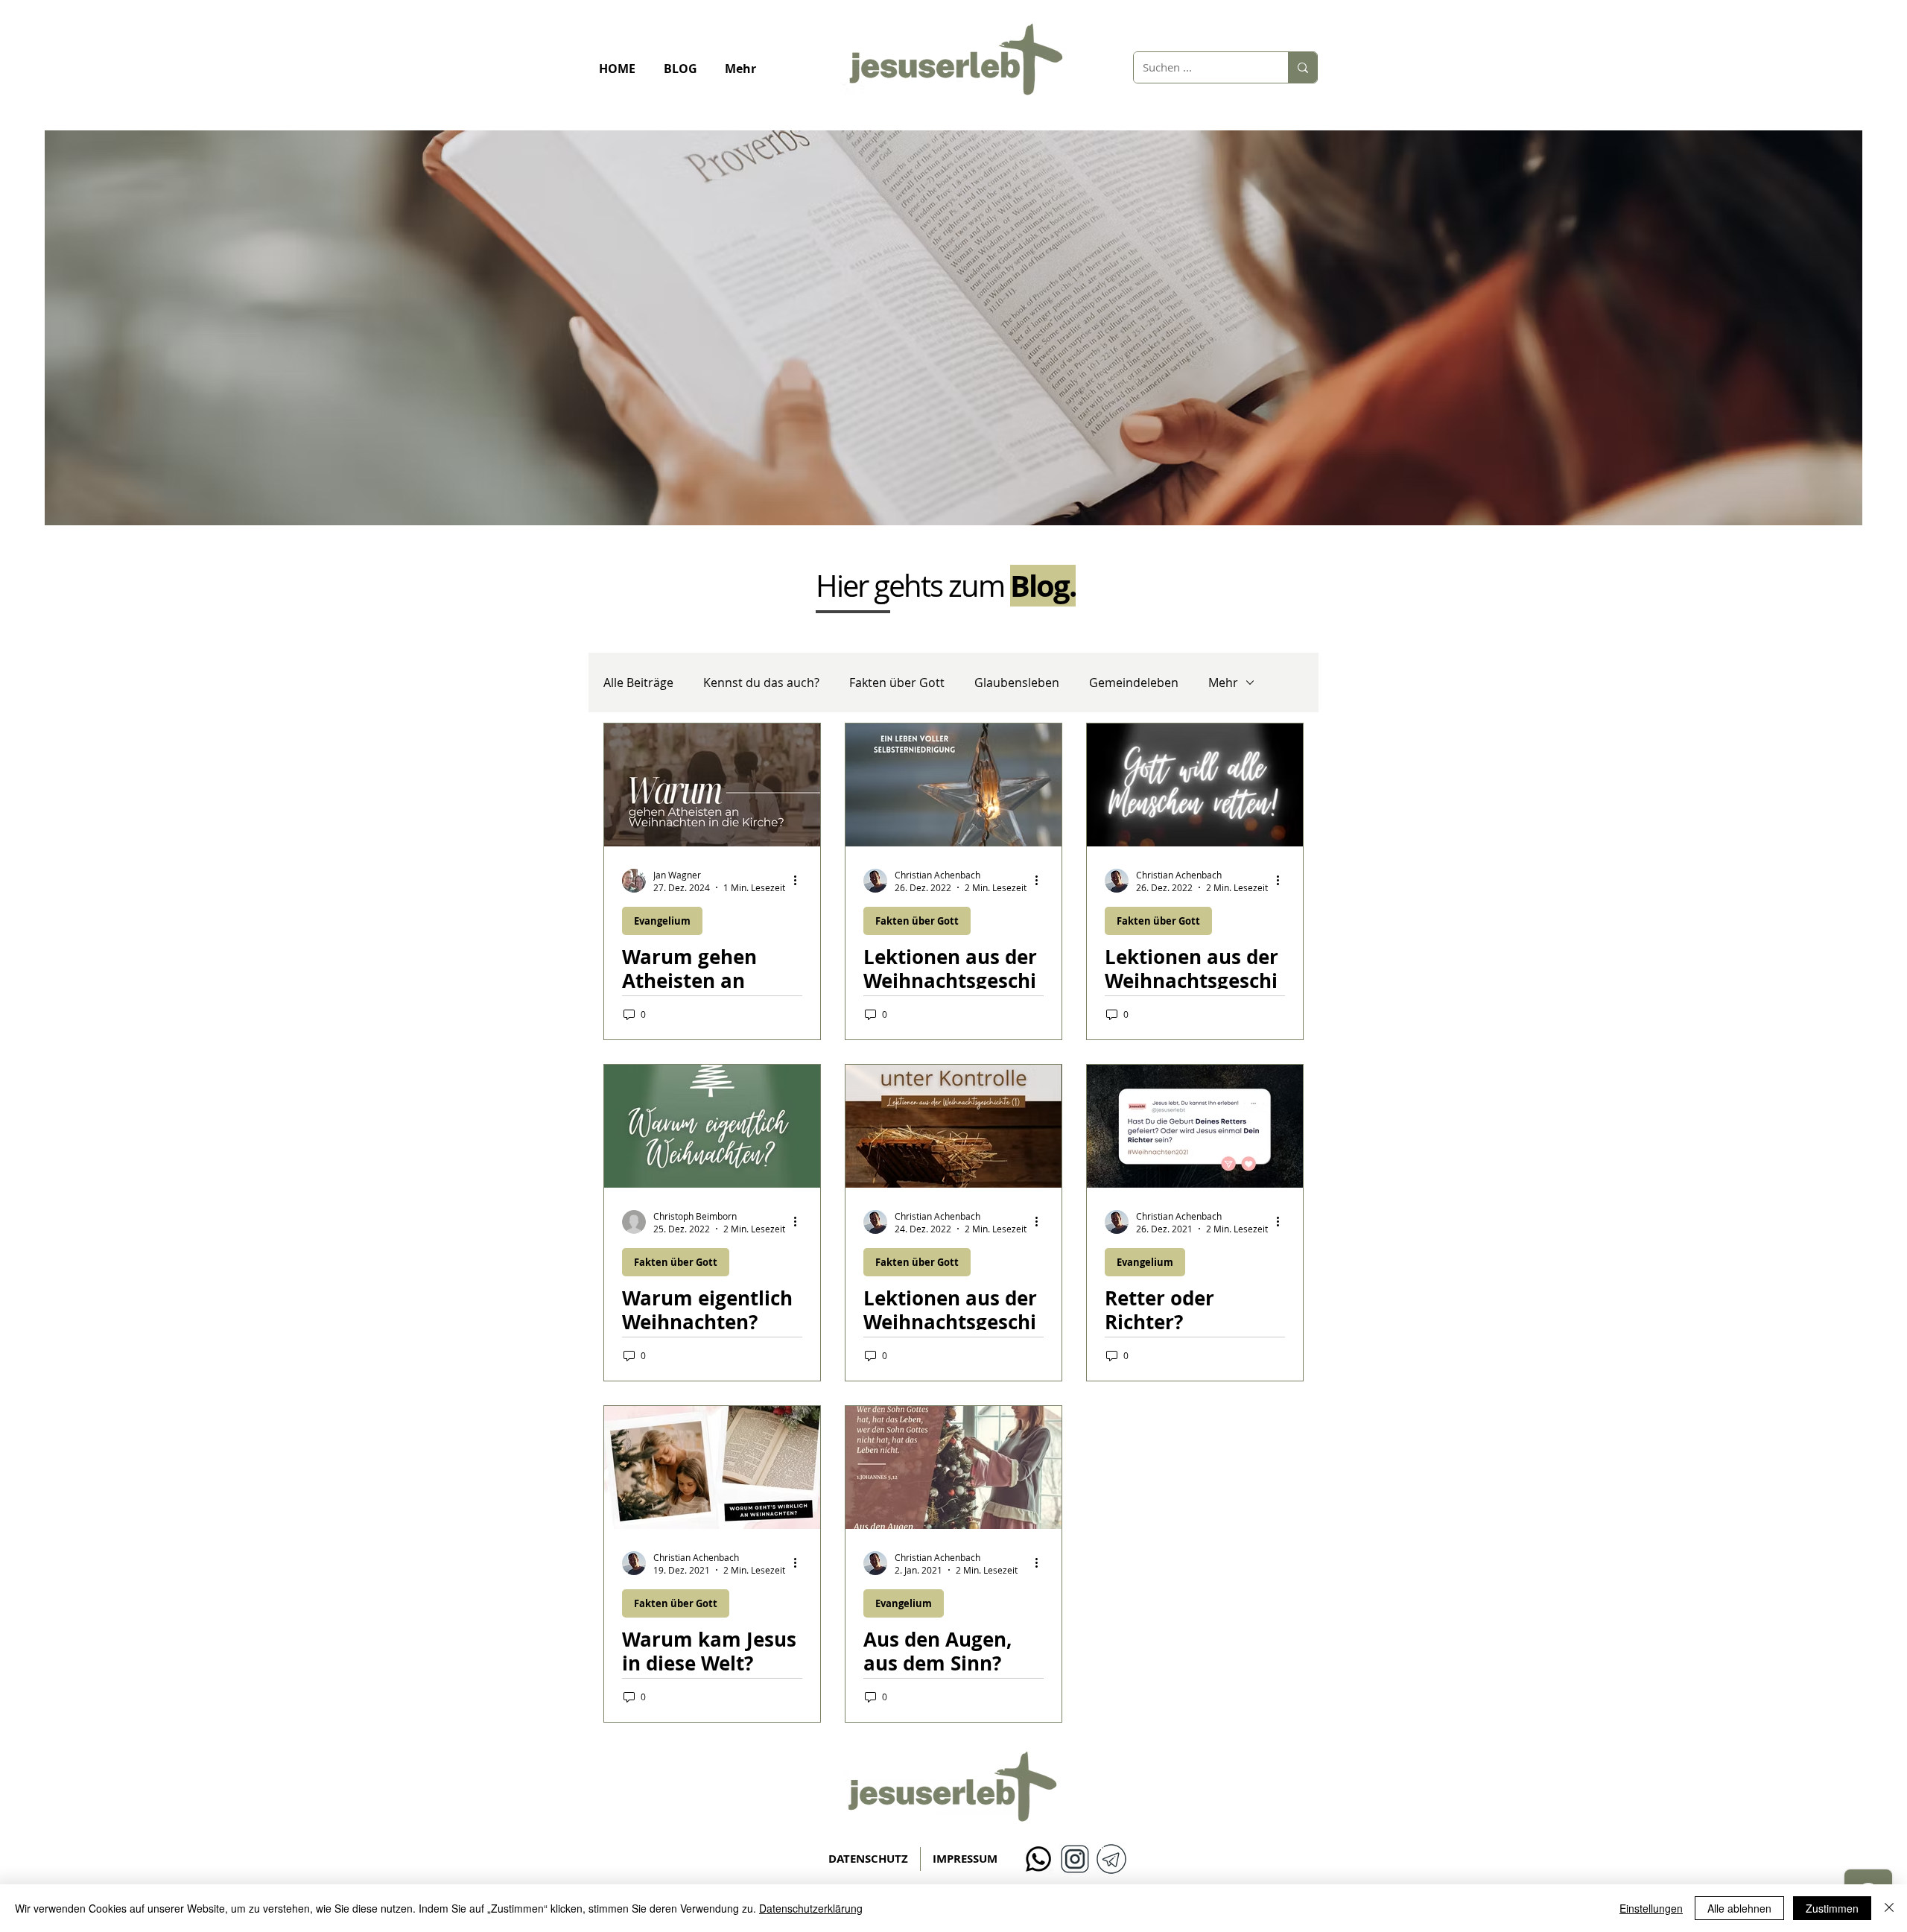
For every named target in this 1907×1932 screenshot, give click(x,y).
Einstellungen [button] (1651, 1908)
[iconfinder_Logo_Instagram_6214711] (1075, 1859)
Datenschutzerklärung (811, 1908)
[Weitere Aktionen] (800, 881)
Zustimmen (1832, 1908)
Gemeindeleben (1134, 682)
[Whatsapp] (1038, 1859)
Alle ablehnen (1739, 1908)
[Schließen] (1889, 1908)
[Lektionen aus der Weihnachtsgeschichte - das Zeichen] (953, 785)
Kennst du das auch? (761, 682)
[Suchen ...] (1302, 67)
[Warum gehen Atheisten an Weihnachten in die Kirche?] (712, 785)
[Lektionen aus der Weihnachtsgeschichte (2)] (1195, 785)
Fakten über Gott (897, 682)
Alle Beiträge (638, 682)
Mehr (1223, 682)
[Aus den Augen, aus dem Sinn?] (953, 1467)
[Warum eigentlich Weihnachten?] (712, 1126)
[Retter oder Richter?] (1195, 1126)
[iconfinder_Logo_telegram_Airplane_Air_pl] (1111, 1859)
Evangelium (662, 921)
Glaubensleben (1017, 682)
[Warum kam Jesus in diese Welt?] (712, 1467)
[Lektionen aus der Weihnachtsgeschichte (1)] (953, 1126)
